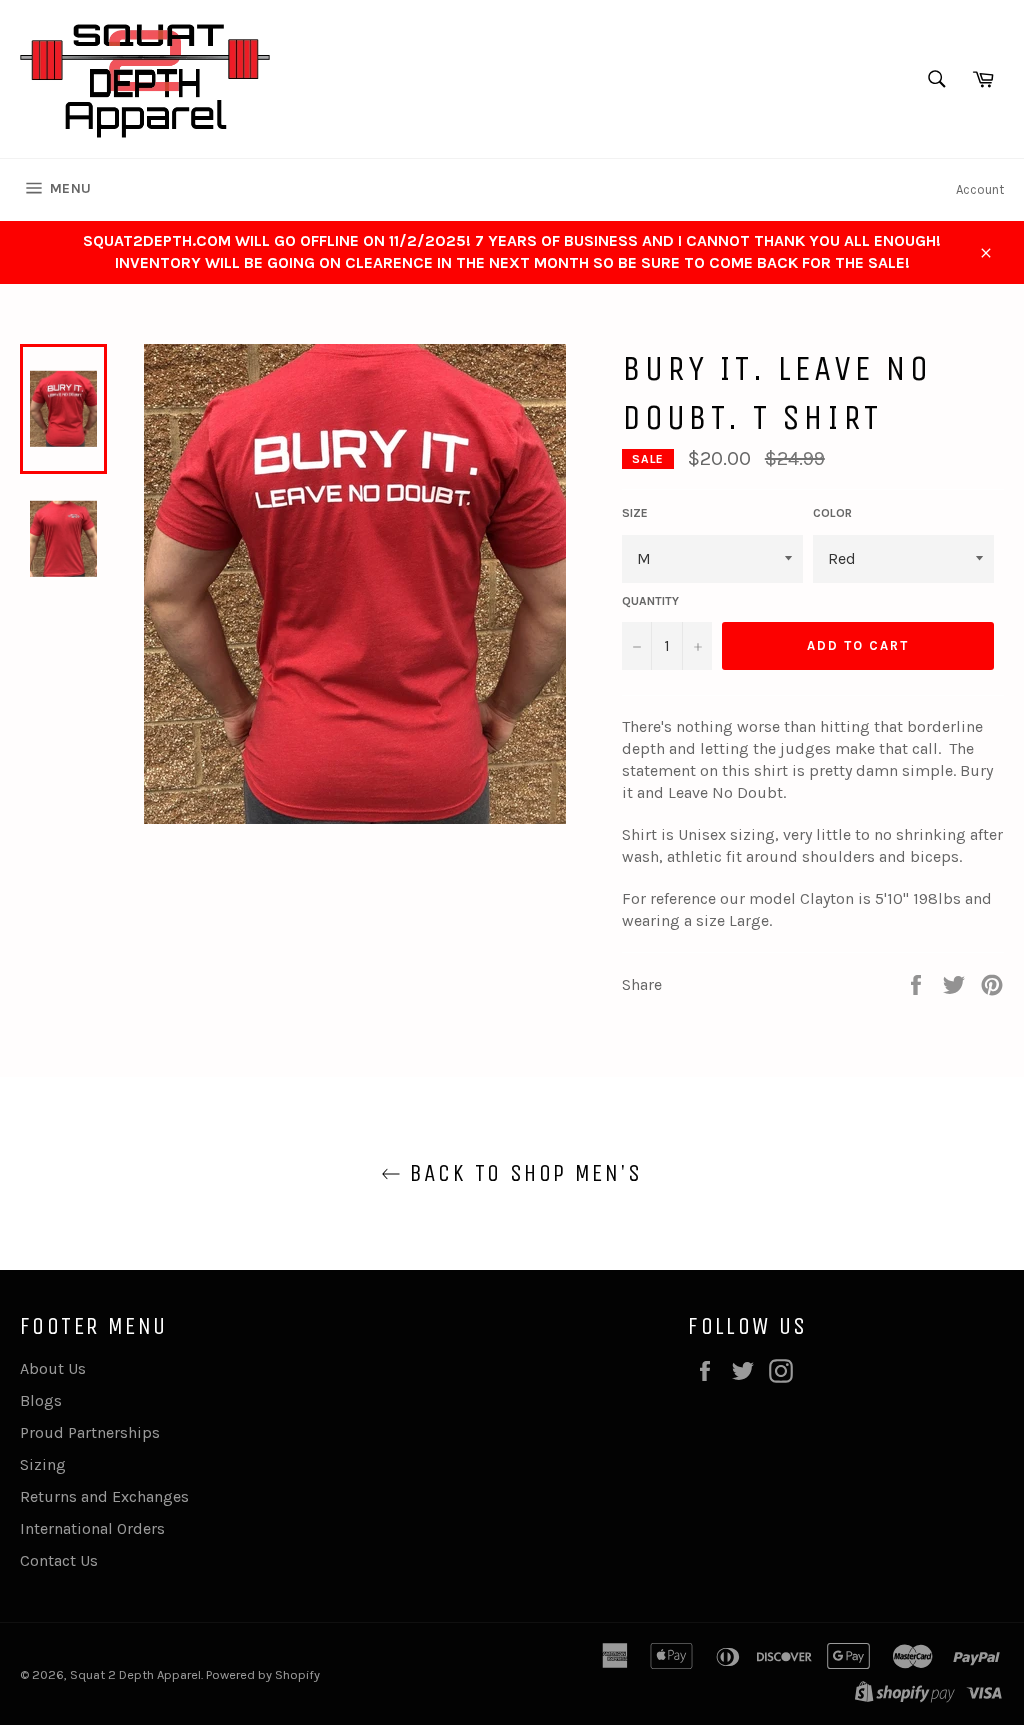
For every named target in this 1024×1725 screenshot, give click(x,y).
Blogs (41, 1400)
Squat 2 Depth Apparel (135, 1674)
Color (832, 513)
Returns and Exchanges (104, 1496)
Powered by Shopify (263, 1674)
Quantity (650, 601)
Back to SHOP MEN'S (522, 1173)
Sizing (43, 1464)
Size (635, 513)
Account (980, 189)
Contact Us (59, 1560)
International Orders (92, 1528)
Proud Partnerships (90, 1432)
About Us (53, 1368)
